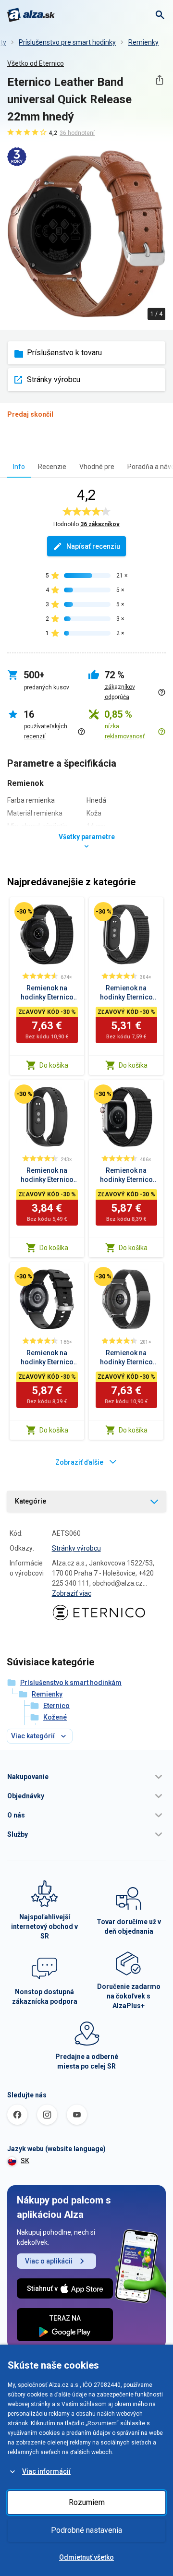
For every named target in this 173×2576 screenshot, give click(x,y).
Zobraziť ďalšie (79, 1462)
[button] (86, 1777)
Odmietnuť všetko (86, 2557)
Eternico (56, 1706)
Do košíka (54, 1065)
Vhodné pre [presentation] (97, 467)
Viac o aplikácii (49, 2261)
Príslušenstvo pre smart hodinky (67, 42)
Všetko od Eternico (36, 63)
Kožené (55, 1717)
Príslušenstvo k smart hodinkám (71, 1683)
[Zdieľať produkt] (159, 80)
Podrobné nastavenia (86, 2530)
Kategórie (31, 1501)
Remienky (143, 42)
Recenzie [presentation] (52, 467)
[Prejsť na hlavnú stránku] (31, 15)
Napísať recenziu (93, 546)
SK (25, 2161)
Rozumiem (87, 2502)
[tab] (19, 466)
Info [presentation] (19, 467)
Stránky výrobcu (54, 379)
